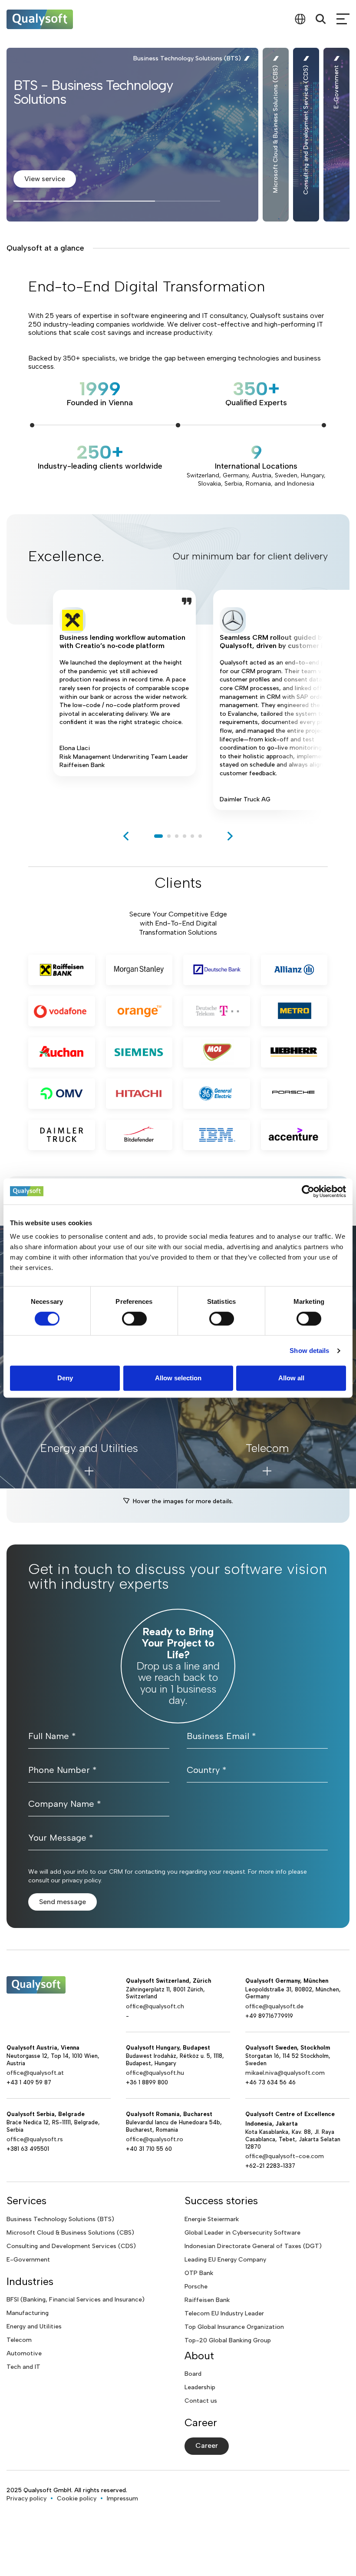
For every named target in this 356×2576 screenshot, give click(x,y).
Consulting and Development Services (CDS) (71, 2246)
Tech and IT (23, 2367)
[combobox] (300, 19)
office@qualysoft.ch (155, 2006)
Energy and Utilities (34, 2326)
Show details (309, 1351)
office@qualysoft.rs (35, 2139)
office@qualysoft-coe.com (285, 2156)
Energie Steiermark (212, 2219)
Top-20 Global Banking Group (228, 2340)
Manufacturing (28, 2313)
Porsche (196, 2287)
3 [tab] (177, 836)
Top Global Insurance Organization (234, 2327)
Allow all (291, 1378)
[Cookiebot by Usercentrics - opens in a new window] (308, 1191)
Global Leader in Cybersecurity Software (242, 2233)
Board (193, 2374)
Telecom (19, 2340)
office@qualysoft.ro (155, 2139)
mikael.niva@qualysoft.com (285, 2073)
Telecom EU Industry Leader (224, 2313)
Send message (63, 1902)
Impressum (122, 2498)
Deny (65, 1378)
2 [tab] (169, 836)
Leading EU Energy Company (225, 2260)
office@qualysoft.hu (155, 2073)
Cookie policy (77, 2498)
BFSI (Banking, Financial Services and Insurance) (76, 2300)
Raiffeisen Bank (207, 2300)
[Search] (321, 19)
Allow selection (178, 1378)
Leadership (200, 2387)
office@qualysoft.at (35, 2073)
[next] (230, 836)
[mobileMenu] (343, 19)
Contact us (201, 2401)
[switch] (134, 1319)
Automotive (24, 2353)
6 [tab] (200, 836)
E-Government (28, 2260)
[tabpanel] (124, 700)
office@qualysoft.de (274, 2006)
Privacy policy (26, 2498)
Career (207, 2445)
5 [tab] (192, 836)
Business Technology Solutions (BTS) (60, 2219)
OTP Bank (199, 2273)
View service (45, 179)
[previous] (126, 836)
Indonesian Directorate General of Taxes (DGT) (253, 2246)
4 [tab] (185, 836)
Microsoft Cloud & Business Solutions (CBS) (70, 2233)
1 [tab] (158, 836)
